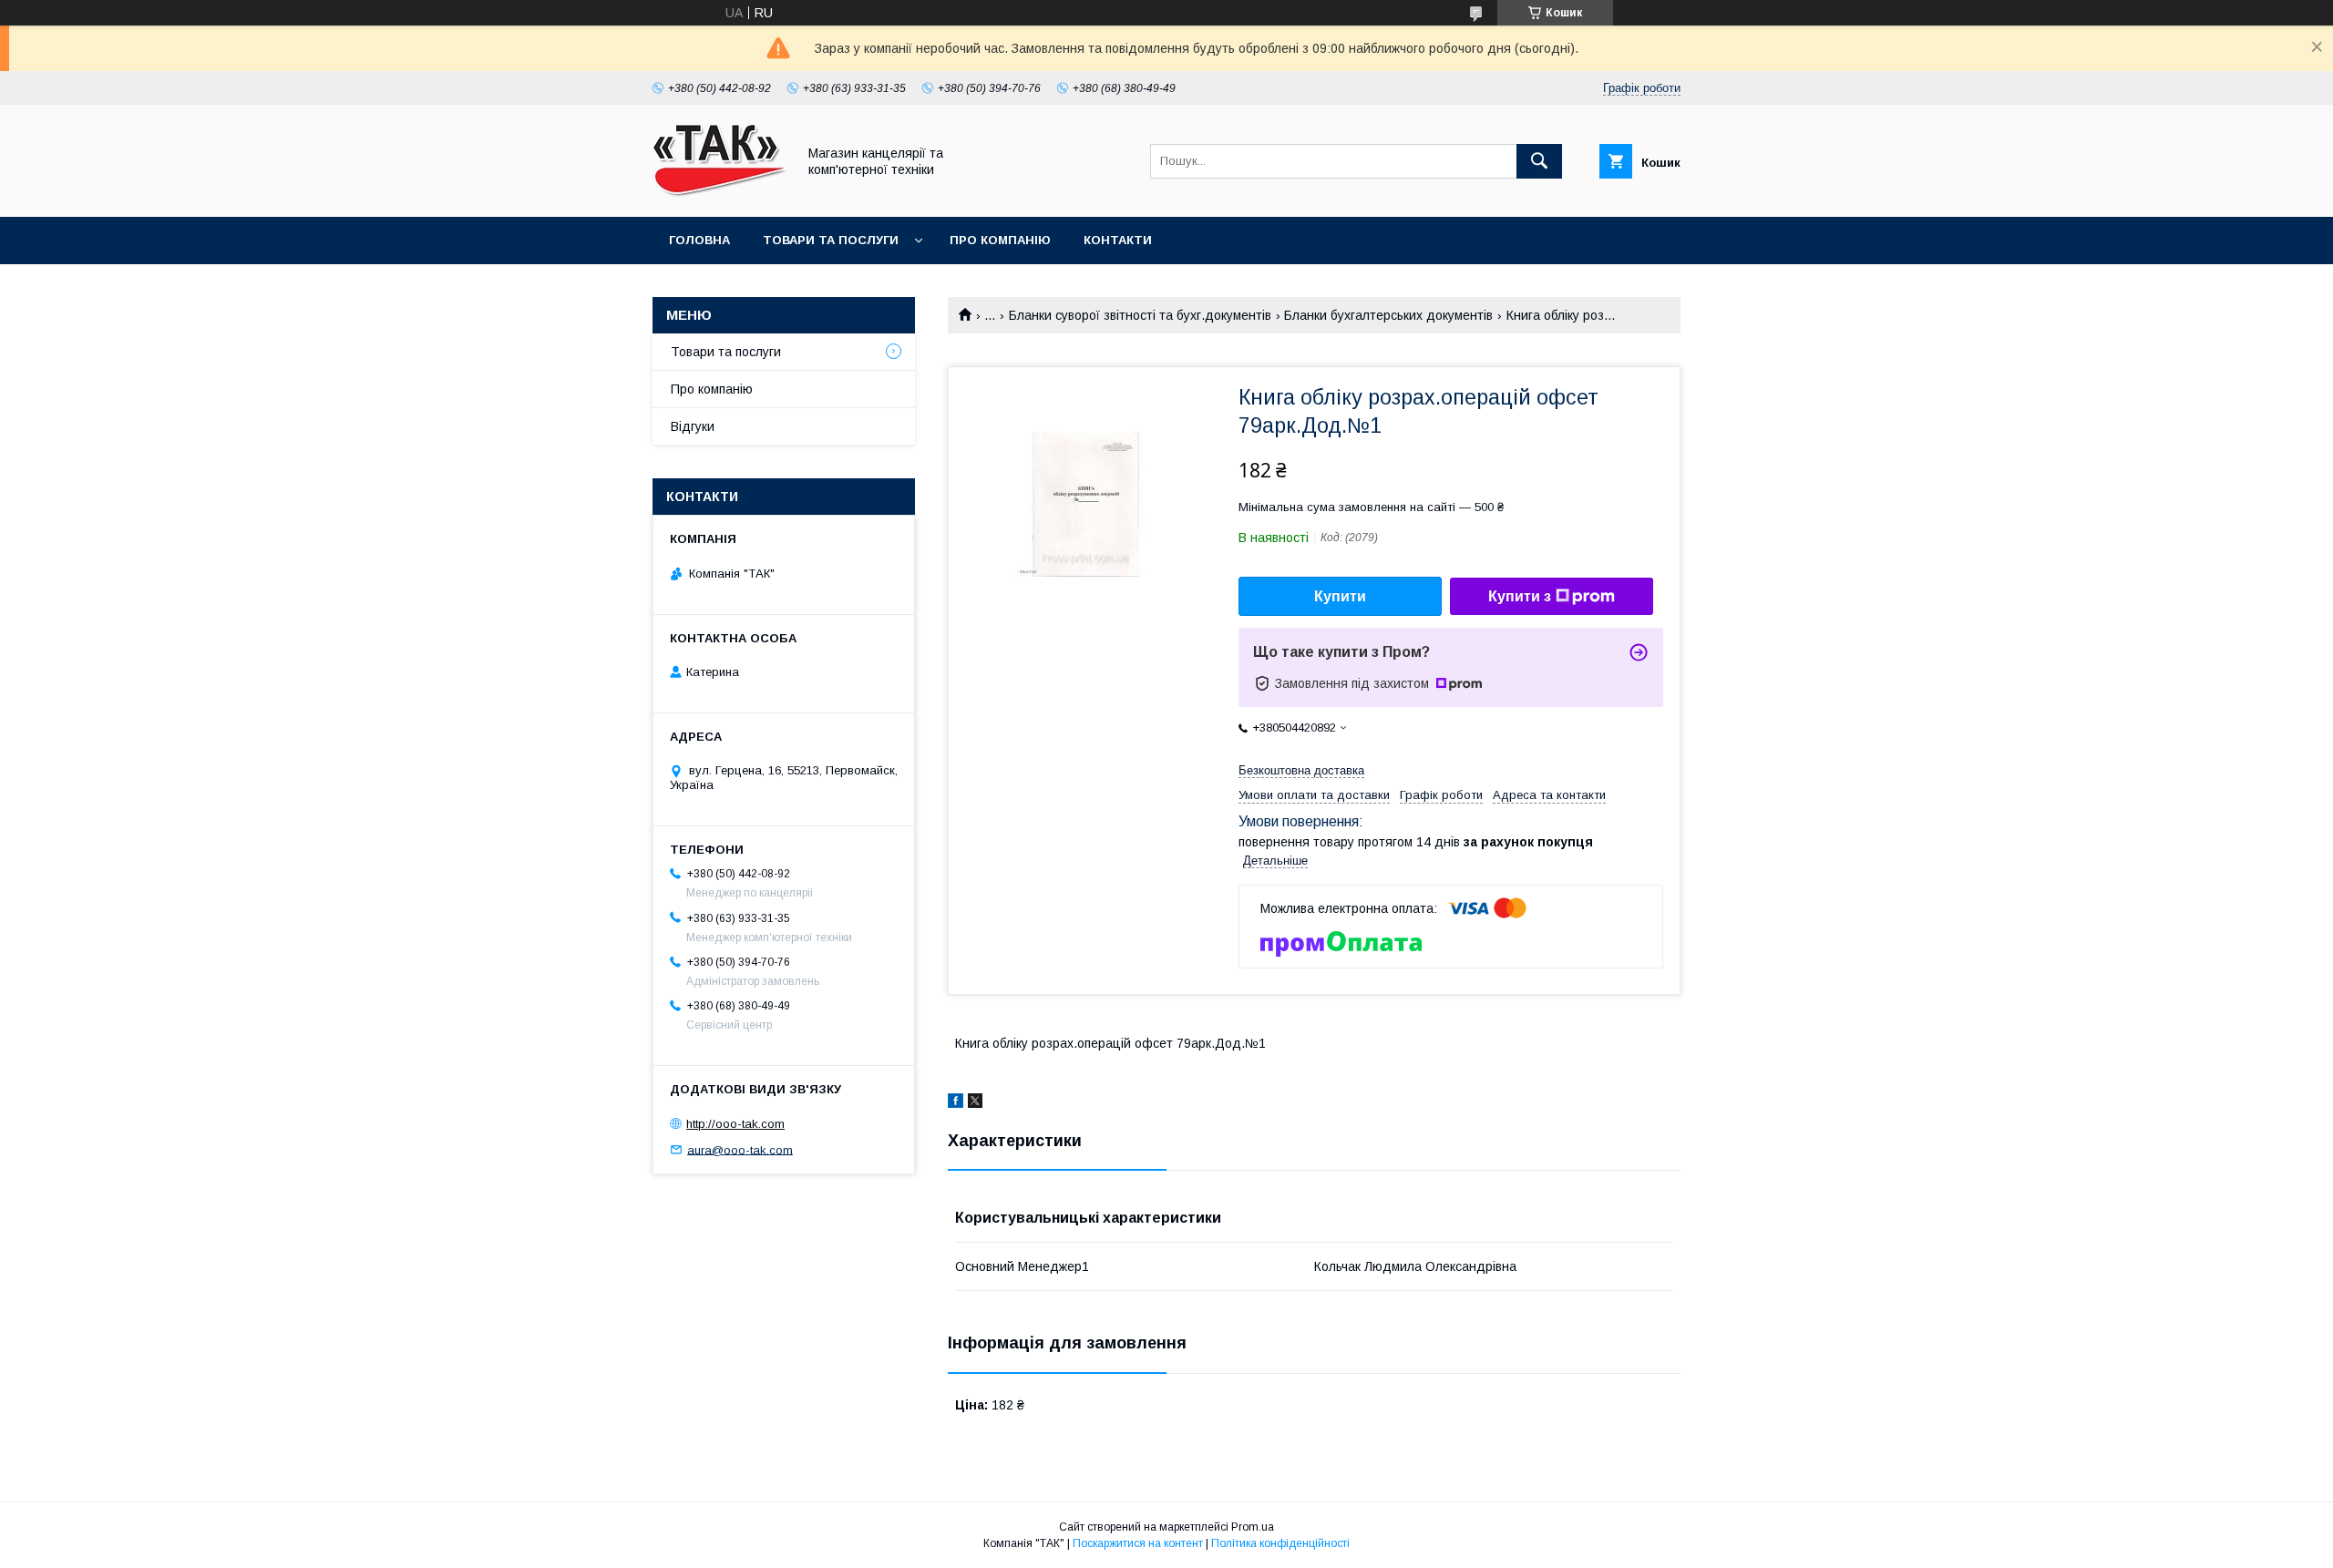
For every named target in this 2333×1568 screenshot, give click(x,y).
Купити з (1520, 596)
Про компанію (1000, 240)
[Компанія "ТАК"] (719, 193)
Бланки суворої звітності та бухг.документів (1140, 315)
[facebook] (956, 1103)
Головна (699, 240)
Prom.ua (1253, 1527)
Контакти (1118, 240)
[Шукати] (1539, 161)
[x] (975, 1103)
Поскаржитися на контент (1138, 1543)
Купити (1340, 596)
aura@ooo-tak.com (740, 1149)
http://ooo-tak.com (735, 1124)
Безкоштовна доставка (1301, 770)
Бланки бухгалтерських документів (1388, 315)
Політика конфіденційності (1280, 1543)
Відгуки (693, 426)
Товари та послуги (831, 240)
